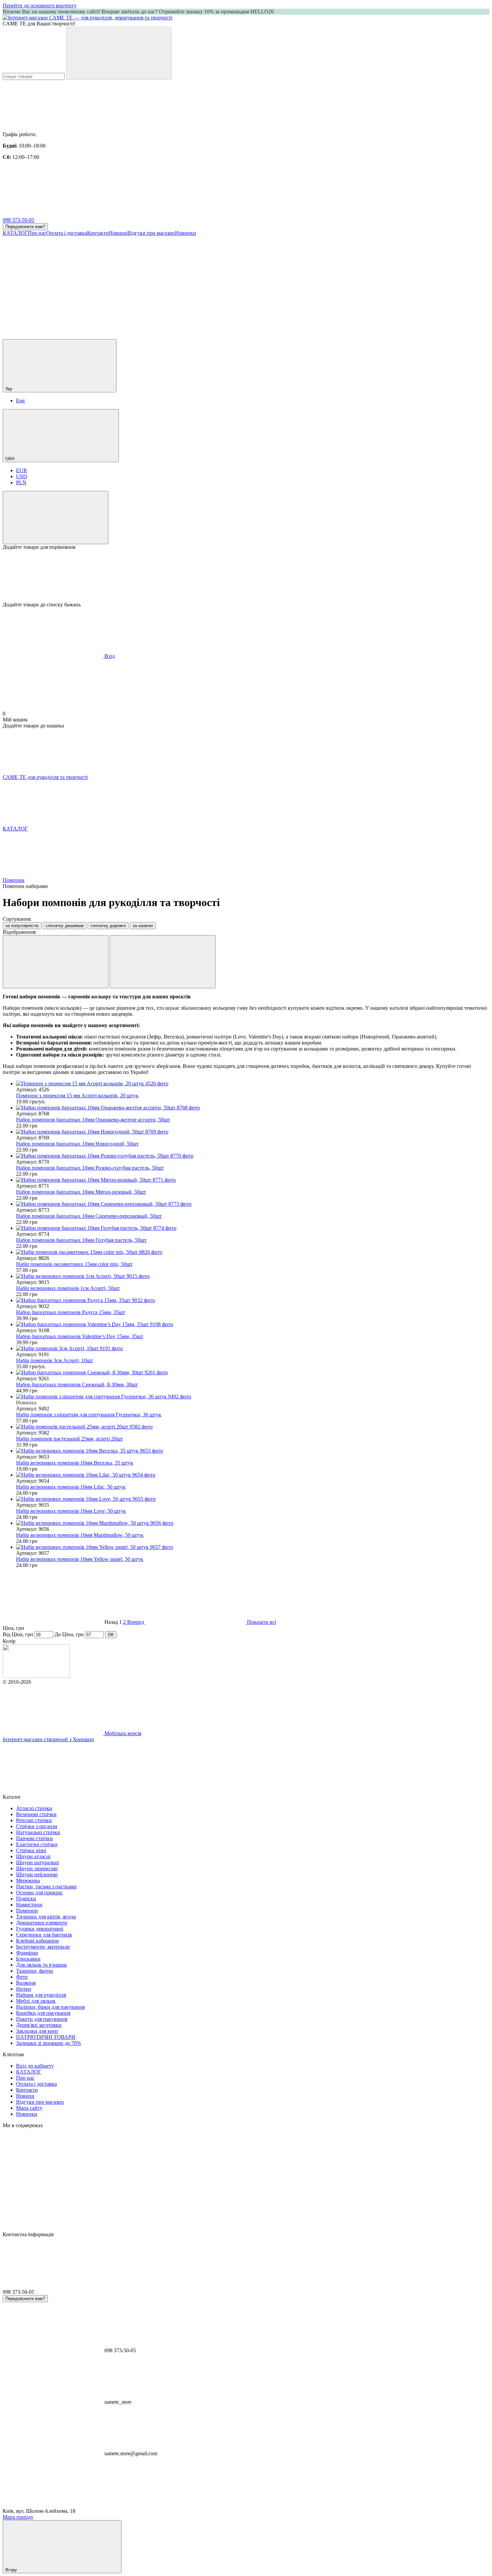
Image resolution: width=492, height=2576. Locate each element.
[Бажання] (246, 576)
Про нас (37, 233)
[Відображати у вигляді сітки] (56, 962)
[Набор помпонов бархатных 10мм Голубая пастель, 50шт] (253, 1228)
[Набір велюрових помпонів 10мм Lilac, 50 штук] (253, 1475)
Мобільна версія (122, 1733)
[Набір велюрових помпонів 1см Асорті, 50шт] (253, 1276)
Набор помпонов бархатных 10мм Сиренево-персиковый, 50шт (89, 1216)
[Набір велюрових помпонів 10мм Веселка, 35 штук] (253, 1451)
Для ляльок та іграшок (42, 1965)
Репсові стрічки (34, 1820)
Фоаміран (27, 1953)
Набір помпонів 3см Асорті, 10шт (55, 1360)
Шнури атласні (33, 1856)
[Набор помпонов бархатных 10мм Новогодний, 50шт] (253, 1132)
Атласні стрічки (34, 1808)
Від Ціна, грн (18, 1634)
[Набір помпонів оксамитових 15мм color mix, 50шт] (253, 1252)
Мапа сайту (29, 2108)
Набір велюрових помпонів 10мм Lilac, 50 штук (71, 1487)
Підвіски (26, 1899)
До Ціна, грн (69, 1634)
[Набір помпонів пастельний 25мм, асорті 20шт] (253, 1427)
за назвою (143, 926)
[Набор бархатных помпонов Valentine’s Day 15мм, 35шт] (253, 1324)
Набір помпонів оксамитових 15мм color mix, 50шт (74, 1264)
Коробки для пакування (43, 2013)
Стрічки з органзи (37, 1826)
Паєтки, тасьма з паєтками (46, 1887)
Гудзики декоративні (40, 1929)
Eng (20, 401)
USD (22, 476)
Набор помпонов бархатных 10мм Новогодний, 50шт (77, 1144)
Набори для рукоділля (41, 1995)
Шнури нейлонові (37, 1874)
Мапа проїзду (18, 2517)
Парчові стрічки (34, 1838)
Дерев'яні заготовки (39, 2025)
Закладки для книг (37, 2031)
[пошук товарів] (119, 53)
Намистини (29, 1905)
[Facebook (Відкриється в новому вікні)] (153, 284)
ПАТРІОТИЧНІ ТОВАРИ (46, 2037)
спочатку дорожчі (108, 926)
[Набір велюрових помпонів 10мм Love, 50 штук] (253, 1499)
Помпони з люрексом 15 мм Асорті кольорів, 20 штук (77, 1096)
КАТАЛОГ (15, 233)
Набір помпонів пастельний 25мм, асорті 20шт (69, 1439)
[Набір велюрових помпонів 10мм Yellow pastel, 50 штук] (253, 1547)
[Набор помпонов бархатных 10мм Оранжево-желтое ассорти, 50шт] (253, 1108)
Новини (118, 233)
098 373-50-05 (18, 220)
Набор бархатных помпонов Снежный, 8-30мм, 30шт (77, 1384)
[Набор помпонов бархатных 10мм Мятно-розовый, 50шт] (253, 1180)
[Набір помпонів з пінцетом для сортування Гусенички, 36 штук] (253, 1397)
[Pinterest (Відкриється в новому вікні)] (153, 336)
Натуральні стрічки (38, 1832)
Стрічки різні (31, 1850)
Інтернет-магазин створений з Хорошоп (48, 1739)
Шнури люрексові (37, 1868)
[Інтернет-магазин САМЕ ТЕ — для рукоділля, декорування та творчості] (36, 1676)
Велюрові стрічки (36, 1814)
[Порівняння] (56, 518)
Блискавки (28, 1959)
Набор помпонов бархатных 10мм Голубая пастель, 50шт (81, 1240)
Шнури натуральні (37, 1862)
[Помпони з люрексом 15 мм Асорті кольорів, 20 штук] (253, 1084)
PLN (21, 482)
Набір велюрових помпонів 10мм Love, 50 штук (71, 1511)
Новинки (186, 233)
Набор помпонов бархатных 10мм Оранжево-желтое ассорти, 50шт (93, 1120)
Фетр (22, 1977)
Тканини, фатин (35, 1971)
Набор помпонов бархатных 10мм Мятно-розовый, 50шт (81, 1192)
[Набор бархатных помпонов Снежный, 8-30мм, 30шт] (253, 1373)
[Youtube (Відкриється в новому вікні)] (254, 284)
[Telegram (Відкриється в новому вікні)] (354, 284)
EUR (22, 470)
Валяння (26, 1983)
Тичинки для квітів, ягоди (46, 1917)
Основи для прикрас (39, 1893)
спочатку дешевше (65, 926)
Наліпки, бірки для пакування (50, 2007)
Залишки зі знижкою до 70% (49, 2043)
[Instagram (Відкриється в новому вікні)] (53, 284)
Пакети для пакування (42, 2019)
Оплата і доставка (67, 233)
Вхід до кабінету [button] (35, 2066)
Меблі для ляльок (36, 2001)
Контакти (98, 233)
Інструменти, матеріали (43, 1947)
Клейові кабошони (37, 1941)
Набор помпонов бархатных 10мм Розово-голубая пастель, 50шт (90, 1168)
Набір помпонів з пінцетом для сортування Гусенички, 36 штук (89, 1415)
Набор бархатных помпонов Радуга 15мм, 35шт (71, 1312)
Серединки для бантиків (44, 1935)
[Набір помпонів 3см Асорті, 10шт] (253, 1349)
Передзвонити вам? (25, 227)
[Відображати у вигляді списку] (163, 962)
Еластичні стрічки (37, 1844)
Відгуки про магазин (151, 233)
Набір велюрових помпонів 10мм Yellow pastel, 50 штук (80, 1559)
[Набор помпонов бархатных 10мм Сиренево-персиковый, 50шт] (253, 1204)
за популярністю (22, 926)
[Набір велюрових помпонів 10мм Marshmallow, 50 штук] (253, 1523)
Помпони (27, 1911)
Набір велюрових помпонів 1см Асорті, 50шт (68, 1288)
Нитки (24, 1989)
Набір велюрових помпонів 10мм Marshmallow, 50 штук (80, 1535)
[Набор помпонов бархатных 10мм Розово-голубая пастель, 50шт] (253, 1156)
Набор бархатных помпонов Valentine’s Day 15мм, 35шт (80, 1336)
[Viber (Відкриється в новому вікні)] (53, 336)
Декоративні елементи (42, 1923)
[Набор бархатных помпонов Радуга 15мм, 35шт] (253, 1300)
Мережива (28, 1880)
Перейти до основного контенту (40, 6)
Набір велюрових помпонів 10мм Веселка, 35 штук (75, 1463)
